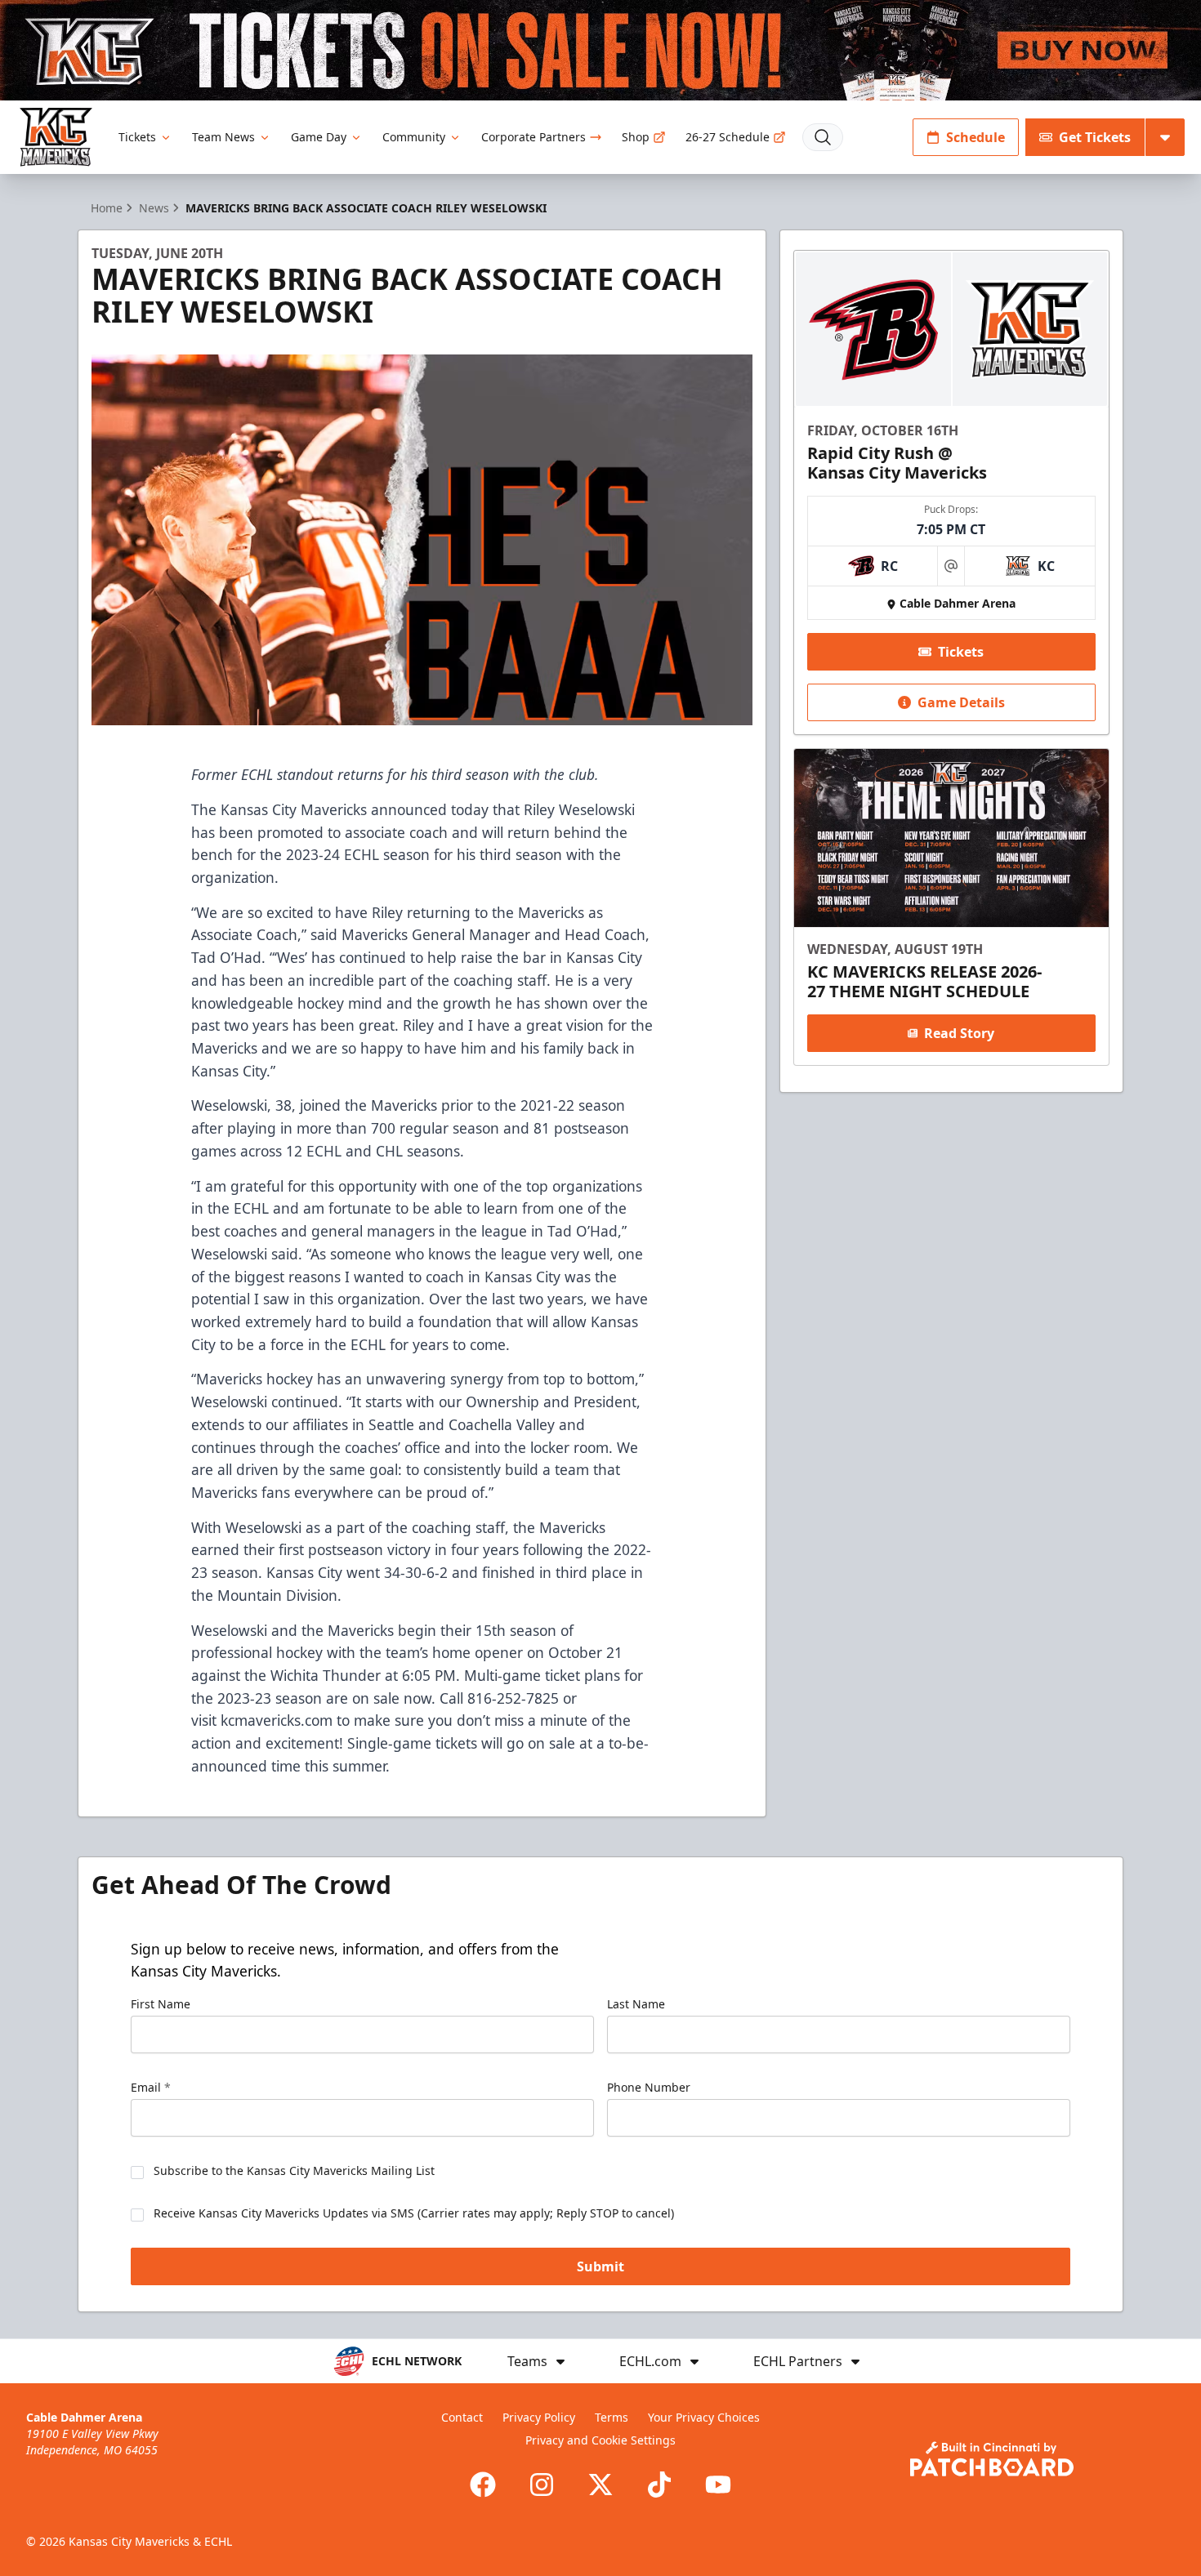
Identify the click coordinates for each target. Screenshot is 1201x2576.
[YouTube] (718, 2485)
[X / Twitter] (600, 2485)
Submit (600, 2266)
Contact (462, 2417)
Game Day (319, 137)
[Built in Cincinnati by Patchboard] (992, 2459)
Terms (612, 2417)
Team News (223, 137)
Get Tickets (1095, 137)
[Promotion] (600, 50)
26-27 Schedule (728, 137)
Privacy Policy (539, 2417)
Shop (636, 137)
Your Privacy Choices (704, 2417)
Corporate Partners (534, 137)
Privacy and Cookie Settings (600, 2440)
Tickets (137, 137)
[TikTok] (659, 2485)
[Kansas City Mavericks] (56, 137)
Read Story (959, 1033)
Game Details (961, 702)
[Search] (823, 137)
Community (414, 137)
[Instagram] (542, 2485)
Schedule (976, 137)
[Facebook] (483, 2485)
